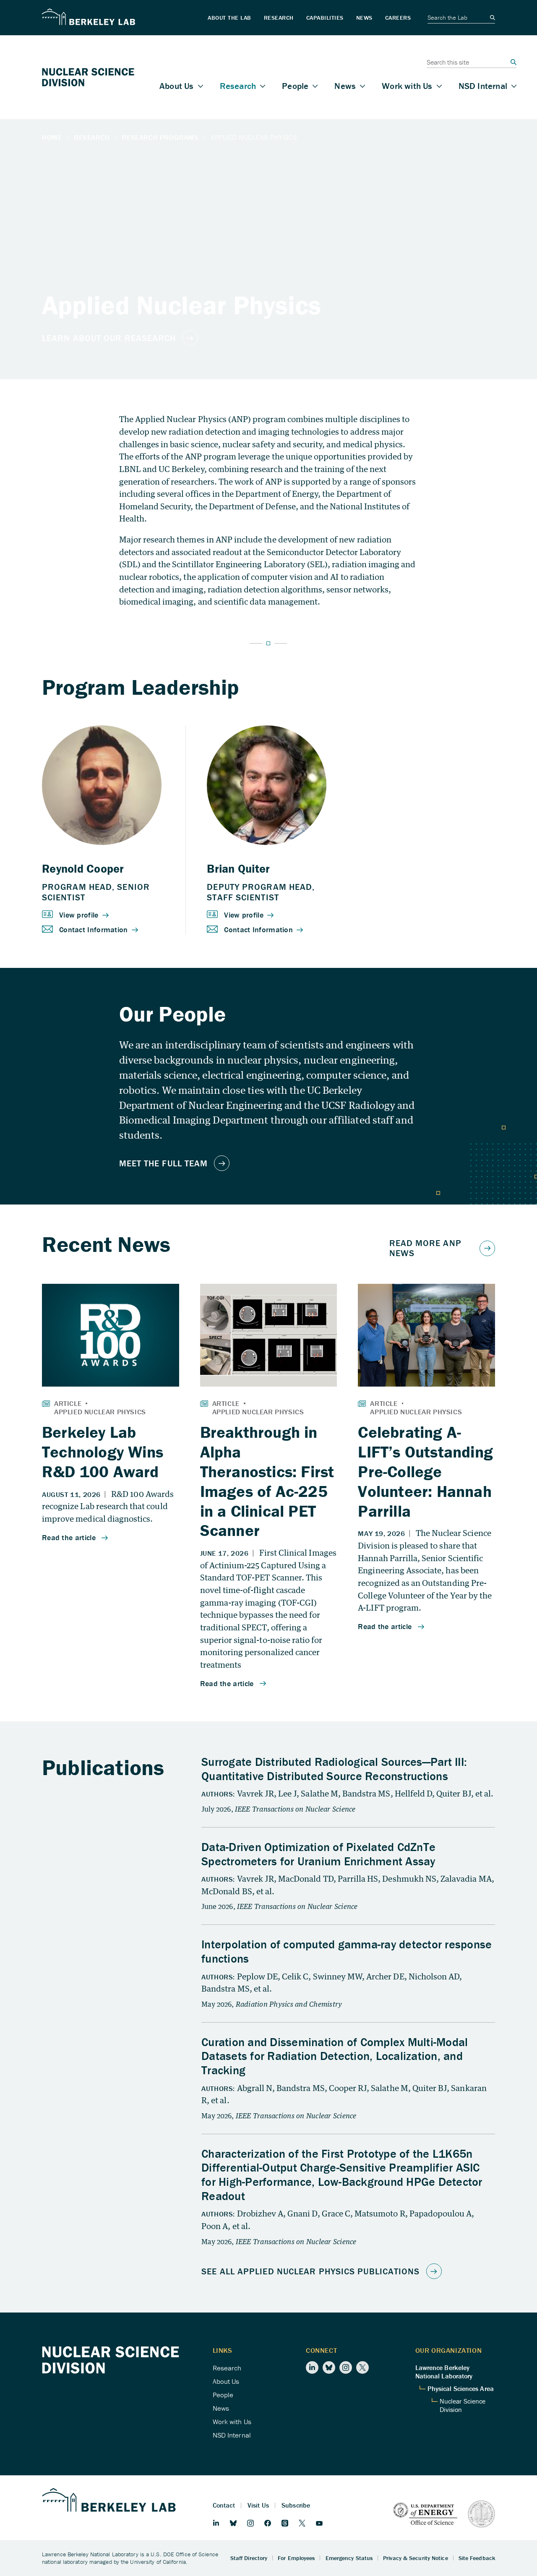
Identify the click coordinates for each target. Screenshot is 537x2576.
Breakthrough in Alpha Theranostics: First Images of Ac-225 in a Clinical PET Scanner (267, 1481)
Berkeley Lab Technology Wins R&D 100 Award (103, 1452)
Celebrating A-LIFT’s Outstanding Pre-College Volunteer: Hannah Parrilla (425, 1471)
